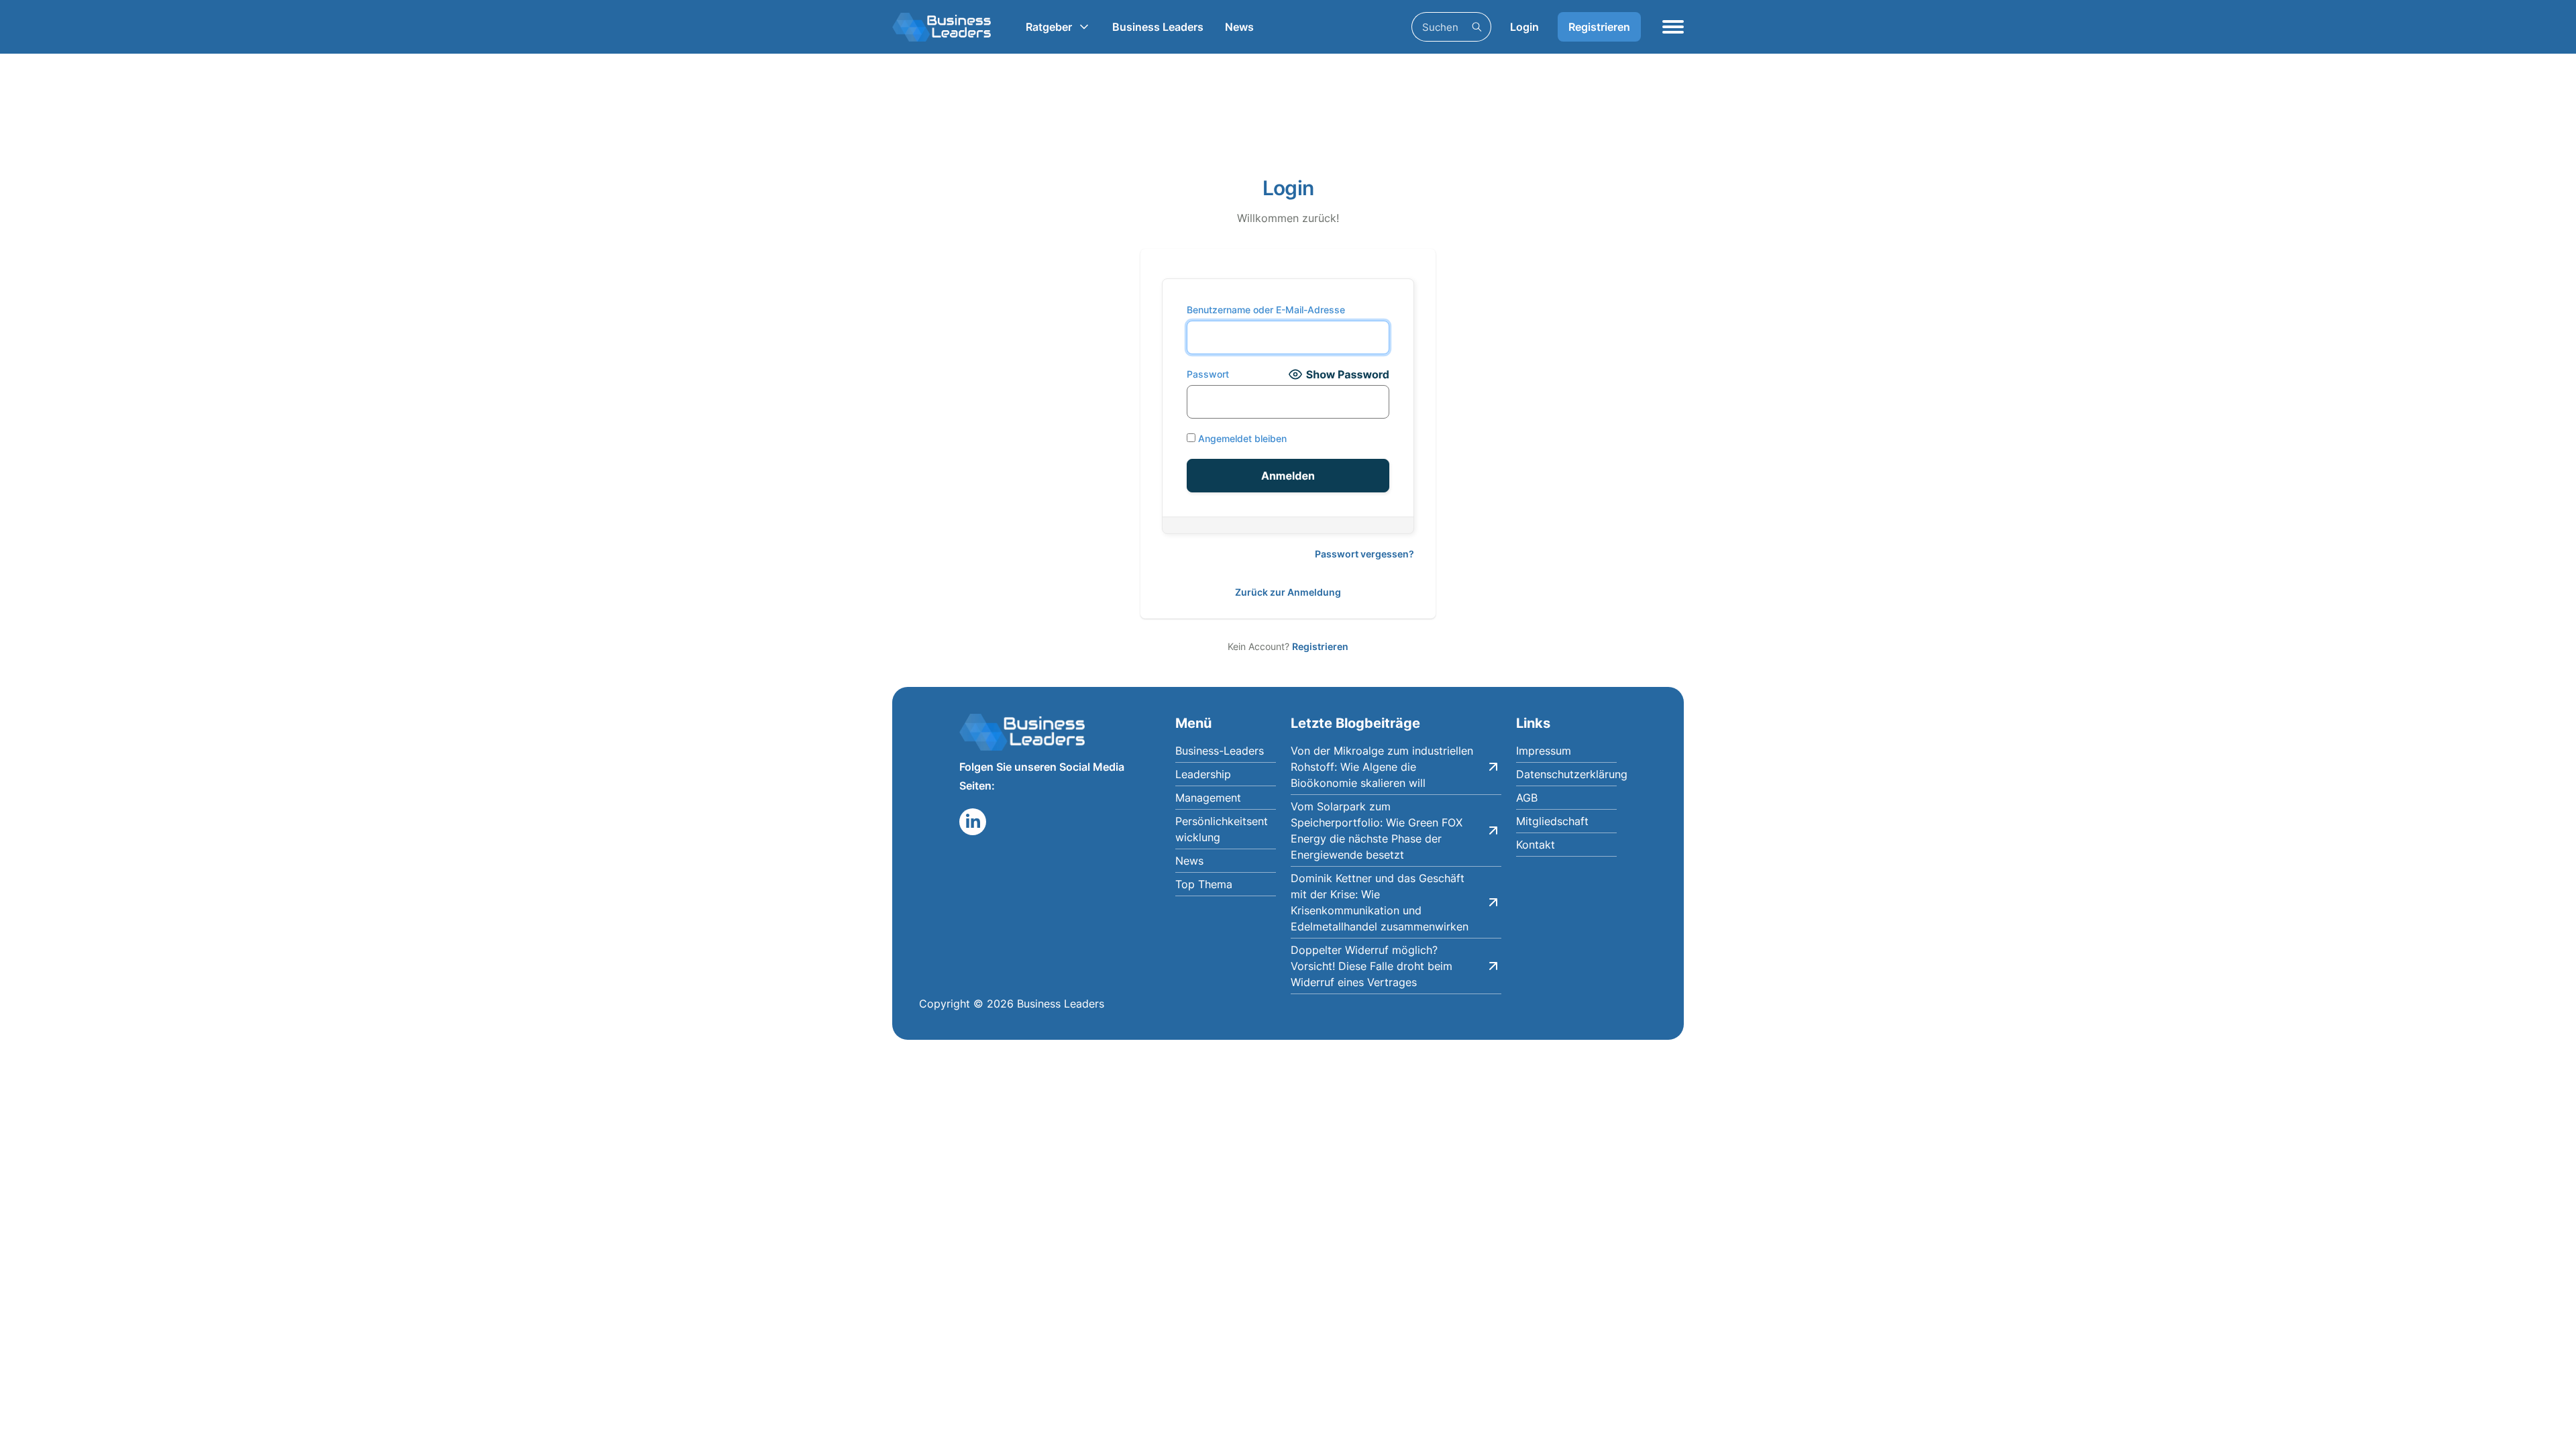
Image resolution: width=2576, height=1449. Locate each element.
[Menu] (1673, 27)
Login (1524, 27)
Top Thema (1204, 884)
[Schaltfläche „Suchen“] (1477, 27)
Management (1208, 798)
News (1239, 27)
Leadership (1203, 774)
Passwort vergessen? (1364, 554)
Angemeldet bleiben (1241, 438)
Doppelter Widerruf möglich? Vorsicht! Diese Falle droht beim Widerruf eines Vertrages (1372, 966)
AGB (1527, 798)
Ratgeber (1049, 27)
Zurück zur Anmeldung (1288, 592)
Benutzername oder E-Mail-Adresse (1266, 310)
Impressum (1544, 751)
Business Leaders (1158, 27)
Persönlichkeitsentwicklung (1222, 829)
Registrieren (1599, 27)
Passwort (1208, 374)
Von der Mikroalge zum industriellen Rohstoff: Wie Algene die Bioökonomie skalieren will (1382, 767)
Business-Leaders (1220, 751)
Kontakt (1536, 845)
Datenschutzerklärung (1566, 774)
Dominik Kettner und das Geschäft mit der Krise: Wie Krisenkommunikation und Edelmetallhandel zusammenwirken (1380, 902)
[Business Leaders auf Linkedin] (973, 822)
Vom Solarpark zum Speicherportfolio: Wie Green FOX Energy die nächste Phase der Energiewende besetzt (1377, 830)
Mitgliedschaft (1552, 821)
